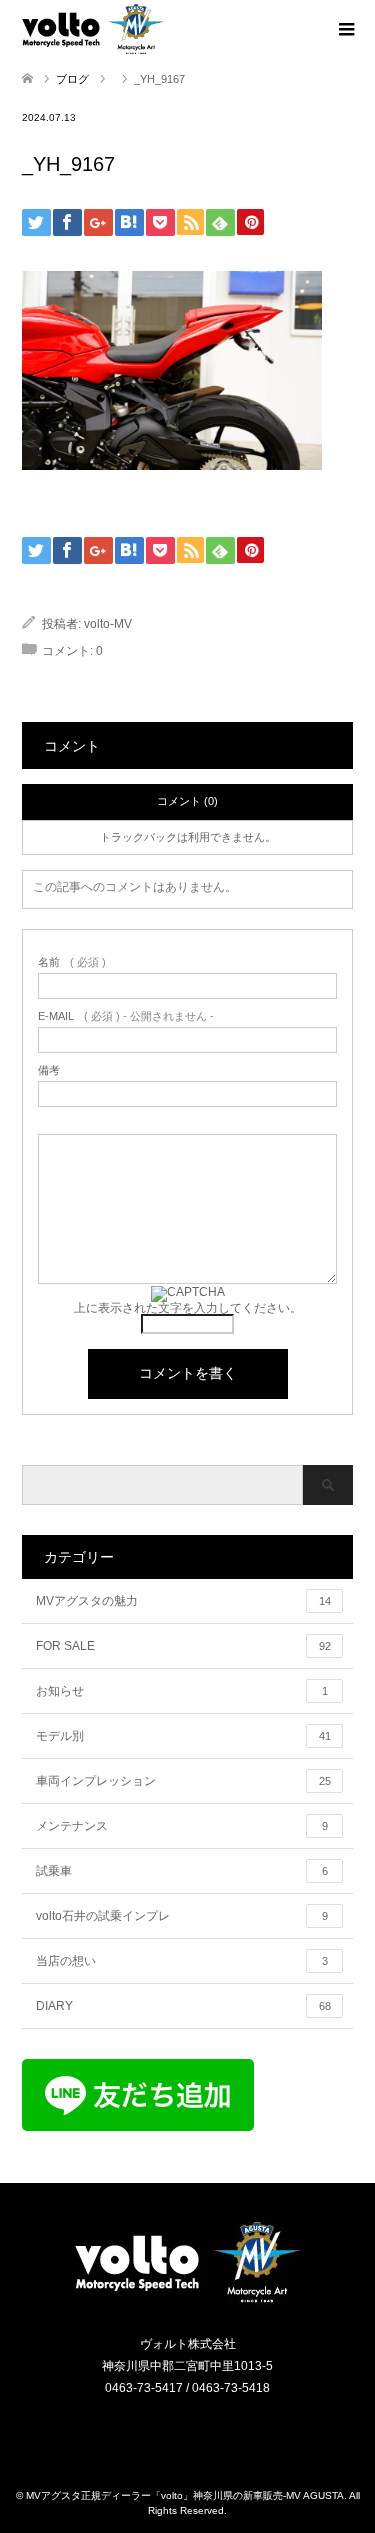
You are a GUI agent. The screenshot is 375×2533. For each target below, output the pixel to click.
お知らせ (182, 1691)
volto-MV (108, 624)
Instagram (175, 2430)
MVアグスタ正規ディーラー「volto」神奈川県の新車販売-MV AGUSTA (185, 2495)
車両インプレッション (183, 1781)
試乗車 (182, 1871)
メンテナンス (182, 1826)
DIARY (183, 2006)
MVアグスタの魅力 (183, 1601)
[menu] (345, 30)
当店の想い (182, 1961)
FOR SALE (183, 1646)
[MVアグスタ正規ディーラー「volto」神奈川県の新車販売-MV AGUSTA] (188, 2301)
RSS (200, 2430)
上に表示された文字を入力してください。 (188, 1308)
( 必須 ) (72, 962)
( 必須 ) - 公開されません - (126, 1016)
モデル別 (183, 1736)
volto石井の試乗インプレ (182, 1916)
